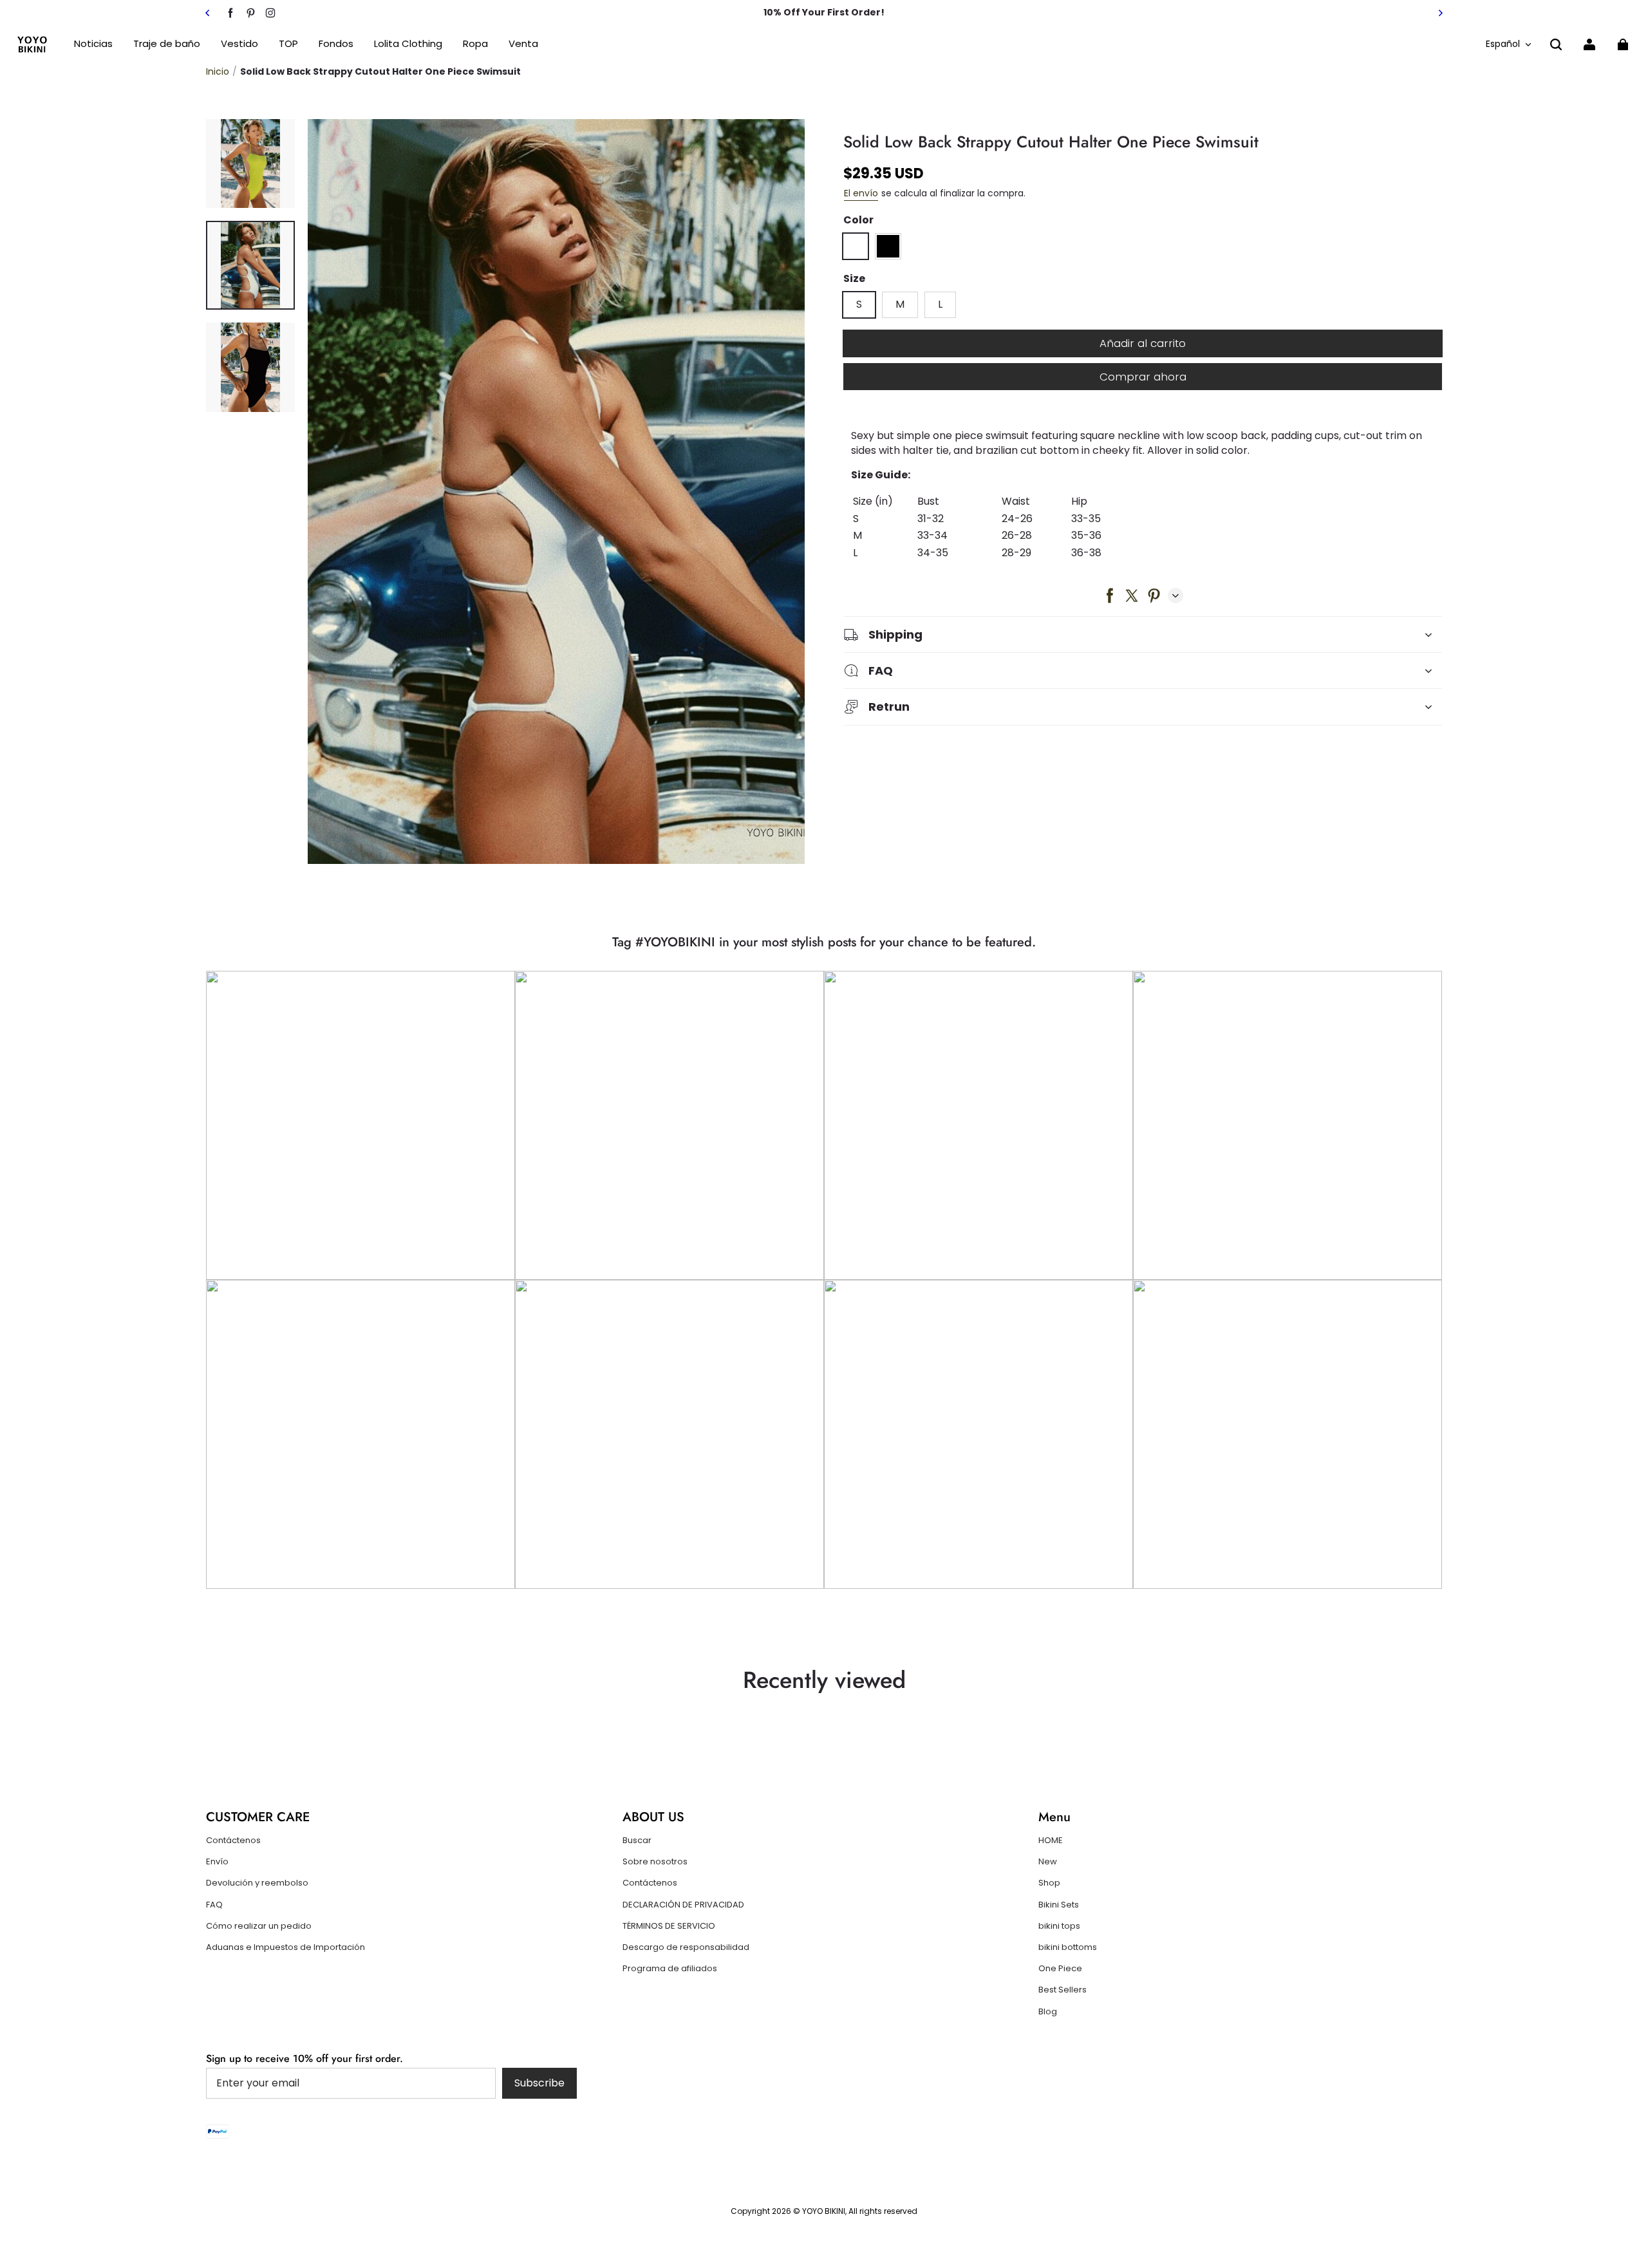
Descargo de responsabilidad (686, 1947)
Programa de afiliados (670, 1969)
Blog (1048, 2012)
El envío (861, 193)
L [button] (940, 304)
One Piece (1060, 1969)
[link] (288, 44)
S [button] (859, 304)
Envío (217, 1862)
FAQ (214, 1905)
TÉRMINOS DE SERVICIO (669, 1926)
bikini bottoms (1068, 1947)
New (1048, 1862)
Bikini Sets (1059, 1905)
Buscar (637, 1841)
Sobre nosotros (655, 1862)
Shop (1049, 1883)
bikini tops (1059, 1926)
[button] (1556, 44)
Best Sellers (1063, 1990)
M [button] (900, 304)
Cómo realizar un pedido (259, 1926)
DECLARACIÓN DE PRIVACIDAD (683, 1905)
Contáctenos (233, 1841)
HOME (1051, 1841)
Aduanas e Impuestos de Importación (286, 1947)
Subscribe (539, 2083)
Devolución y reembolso (257, 1883)
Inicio (218, 71)
